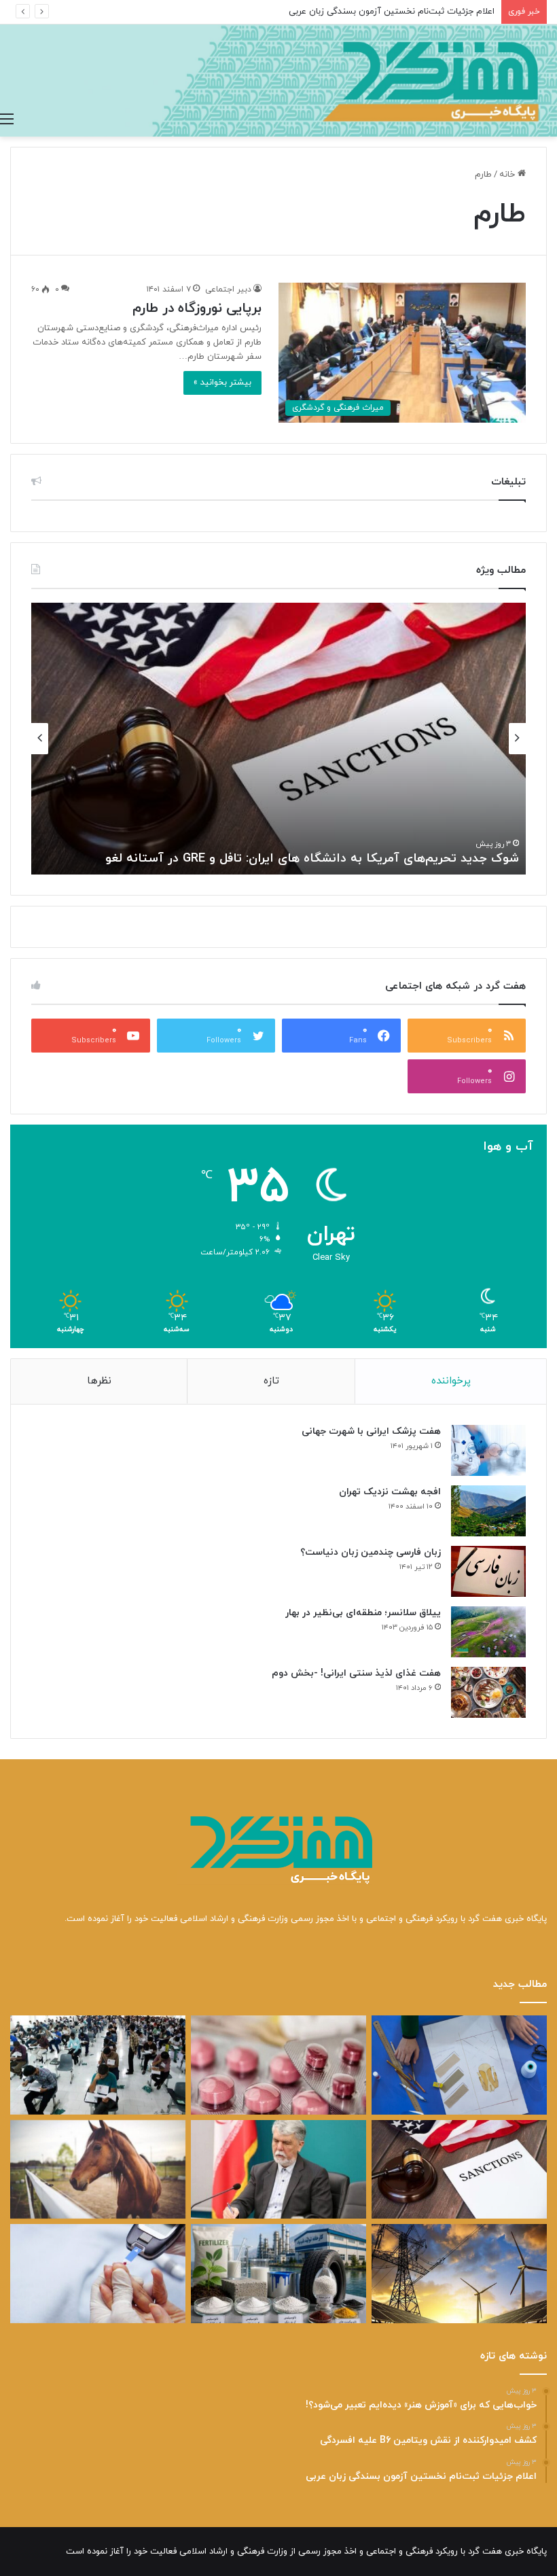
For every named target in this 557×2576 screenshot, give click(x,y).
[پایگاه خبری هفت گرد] (278, 81)
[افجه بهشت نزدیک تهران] (488, 1511)
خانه (508, 175)
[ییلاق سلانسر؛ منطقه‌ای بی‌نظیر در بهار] (488, 1632)
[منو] (7, 120)
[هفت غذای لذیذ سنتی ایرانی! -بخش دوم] (488, 1692)
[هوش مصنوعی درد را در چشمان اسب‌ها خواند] (98, 2170)
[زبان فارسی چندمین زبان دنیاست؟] (488, 1571)
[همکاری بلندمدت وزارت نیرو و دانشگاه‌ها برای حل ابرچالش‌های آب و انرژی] (459, 2274)
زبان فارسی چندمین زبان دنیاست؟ (371, 1552)
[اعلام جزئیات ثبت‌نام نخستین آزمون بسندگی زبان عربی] (98, 2065)
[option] (278, 739)
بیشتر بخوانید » (222, 383)
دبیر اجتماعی (228, 289)
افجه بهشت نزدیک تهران (390, 1492)
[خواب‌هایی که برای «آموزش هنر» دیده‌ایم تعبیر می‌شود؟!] (459, 2065)
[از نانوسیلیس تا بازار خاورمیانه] (278, 2274)
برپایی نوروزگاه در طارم (197, 308)
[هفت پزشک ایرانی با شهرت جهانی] (488, 1450)
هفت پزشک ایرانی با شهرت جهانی (371, 1431)
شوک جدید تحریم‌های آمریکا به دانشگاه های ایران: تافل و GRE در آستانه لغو (312, 859)
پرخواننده (451, 1381)
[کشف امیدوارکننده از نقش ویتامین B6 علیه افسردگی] (278, 2065)
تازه (271, 1381)
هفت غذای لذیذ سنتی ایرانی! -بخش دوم (356, 1673)
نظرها (99, 1381)
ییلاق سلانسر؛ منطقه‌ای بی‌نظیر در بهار (363, 1613)
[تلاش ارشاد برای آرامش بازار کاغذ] (278, 2170)
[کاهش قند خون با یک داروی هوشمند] (98, 2274)
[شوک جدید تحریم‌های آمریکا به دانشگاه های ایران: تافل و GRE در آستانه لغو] (459, 2170)
